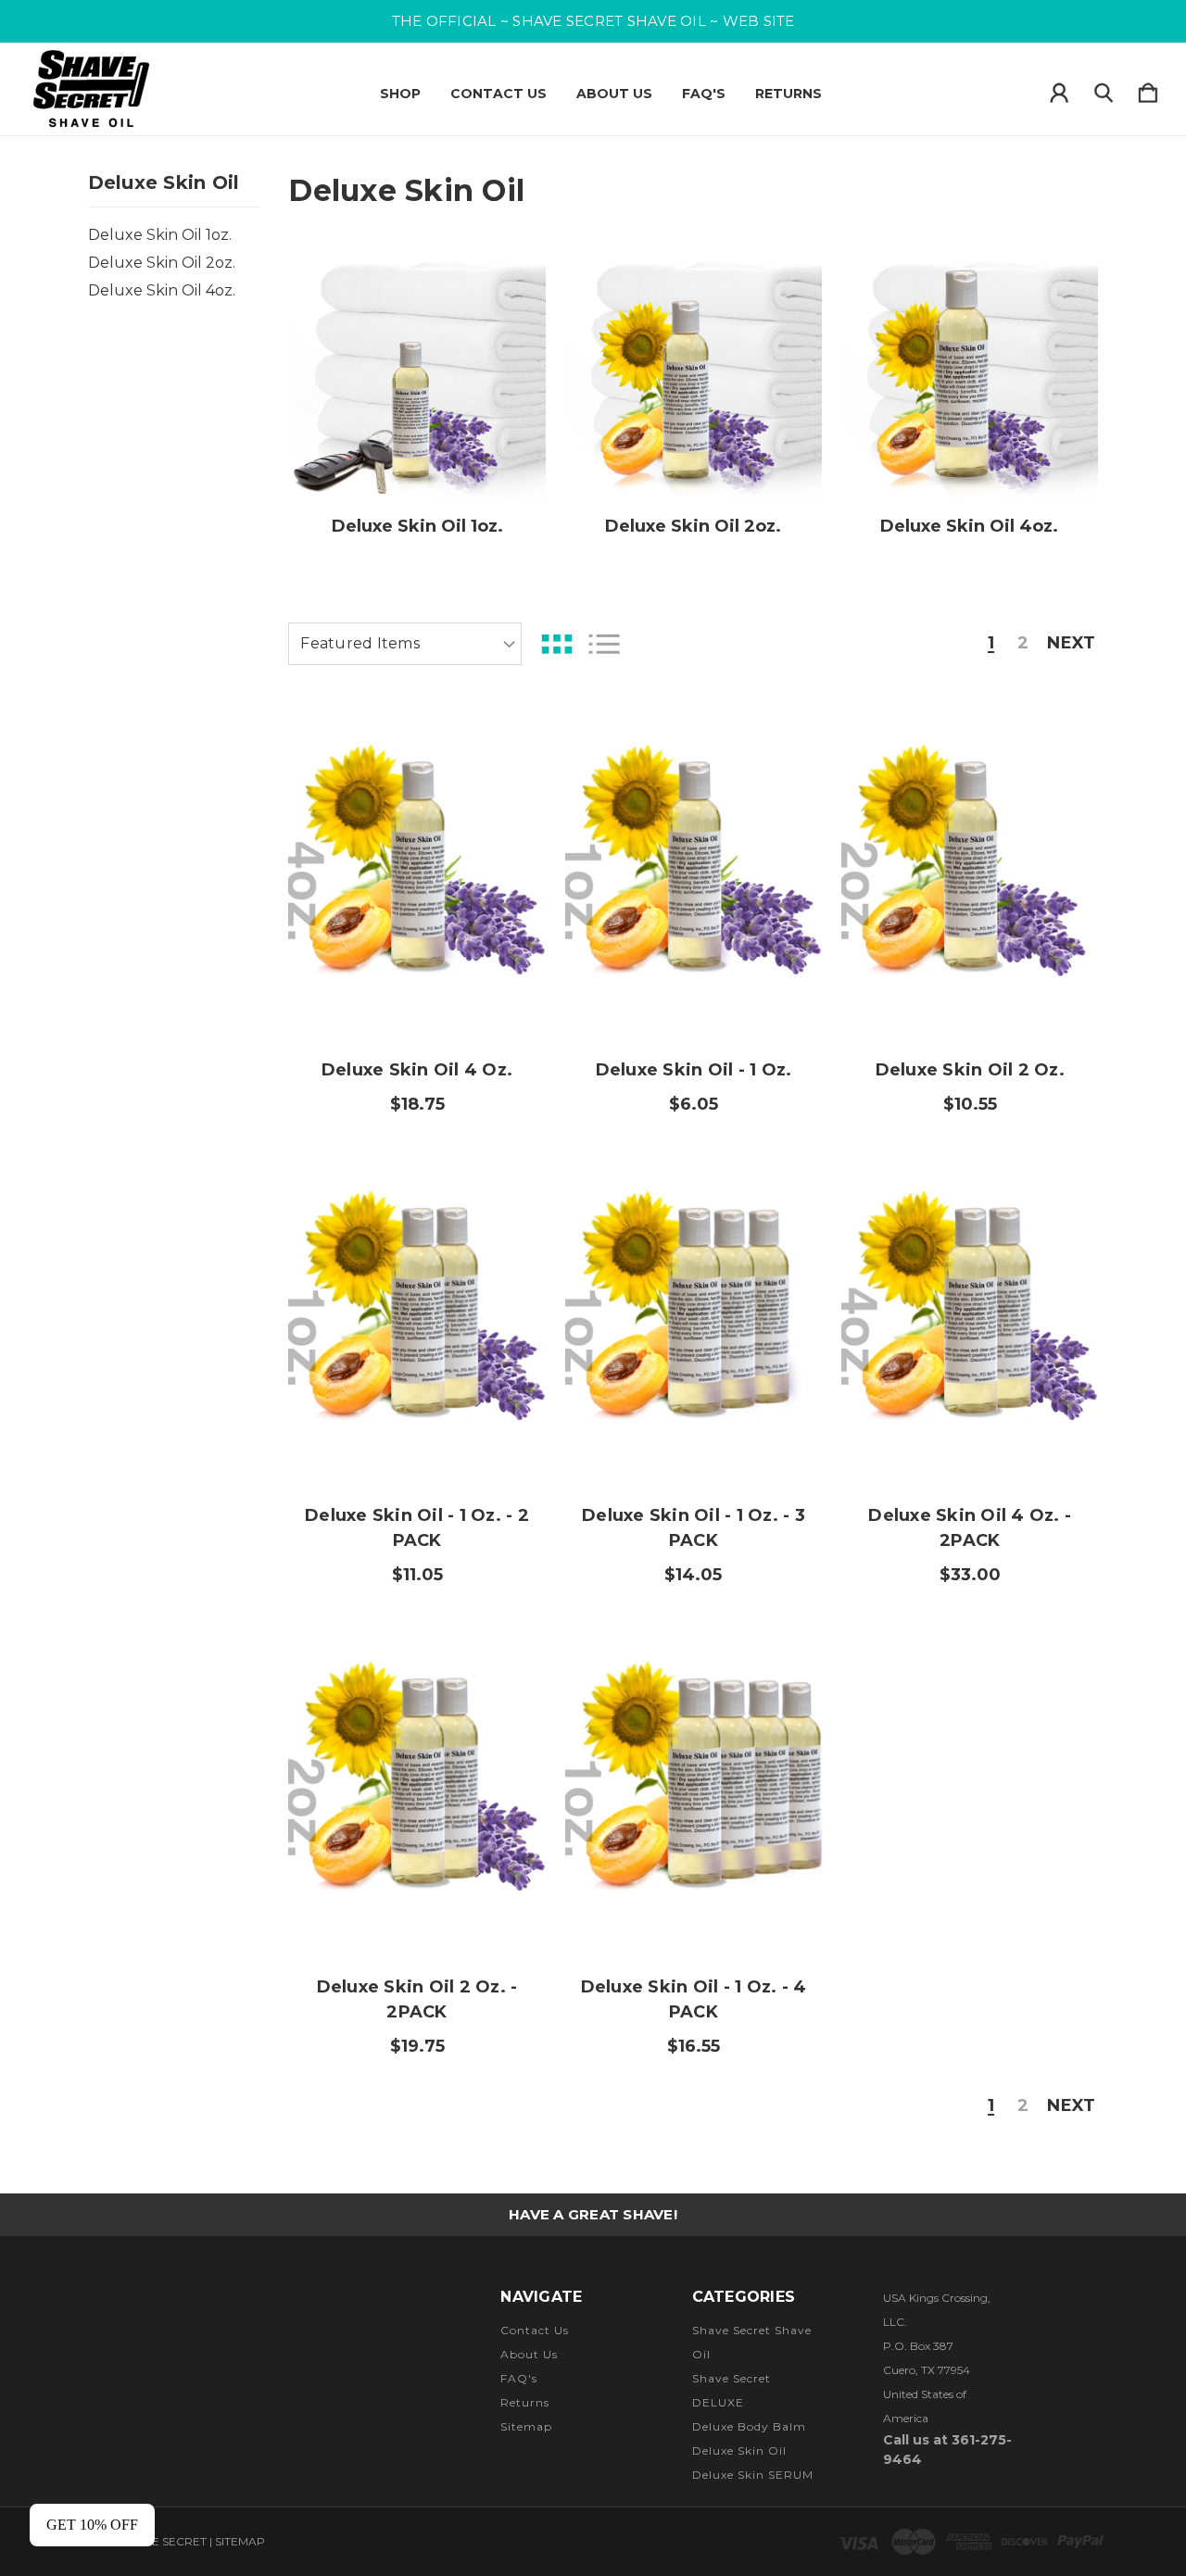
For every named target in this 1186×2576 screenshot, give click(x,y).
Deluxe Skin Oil (739, 2450)
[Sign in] (1059, 89)
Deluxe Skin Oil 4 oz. (417, 1070)
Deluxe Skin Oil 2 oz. (970, 1070)
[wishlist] (509, 739)
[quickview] (509, 790)
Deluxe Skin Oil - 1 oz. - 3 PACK (694, 1528)
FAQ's (704, 94)
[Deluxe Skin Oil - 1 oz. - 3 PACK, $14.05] (694, 1316)
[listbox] (405, 644)
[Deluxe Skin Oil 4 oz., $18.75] (416, 871)
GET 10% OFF (92, 2525)
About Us (614, 94)
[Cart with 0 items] (1148, 89)
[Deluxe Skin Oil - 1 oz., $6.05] (694, 871)
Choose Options (417, 983)
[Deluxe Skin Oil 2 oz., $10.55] (970, 871)
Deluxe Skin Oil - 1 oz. (694, 1070)
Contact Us (498, 94)
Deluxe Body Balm (749, 2426)
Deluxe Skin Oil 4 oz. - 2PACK (970, 1528)
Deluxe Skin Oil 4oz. (162, 290)
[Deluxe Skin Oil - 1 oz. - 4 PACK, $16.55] (694, 1787)
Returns (789, 94)
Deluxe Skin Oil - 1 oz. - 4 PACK (694, 1999)
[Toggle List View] (604, 644)
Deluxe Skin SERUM (753, 2475)
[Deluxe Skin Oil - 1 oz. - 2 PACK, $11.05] (416, 1316)
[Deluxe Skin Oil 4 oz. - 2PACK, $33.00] (970, 1316)
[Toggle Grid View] (557, 644)
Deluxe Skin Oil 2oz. (162, 263)
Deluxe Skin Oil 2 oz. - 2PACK (417, 1999)
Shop (400, 94)
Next (1071, 644)
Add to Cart (417, 1428)
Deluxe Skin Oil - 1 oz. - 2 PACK (417, 1528)
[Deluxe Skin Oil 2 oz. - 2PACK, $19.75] (416, 1787)
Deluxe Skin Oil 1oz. (160, 235)
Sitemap (526, 2426)
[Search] (1104, 89)
